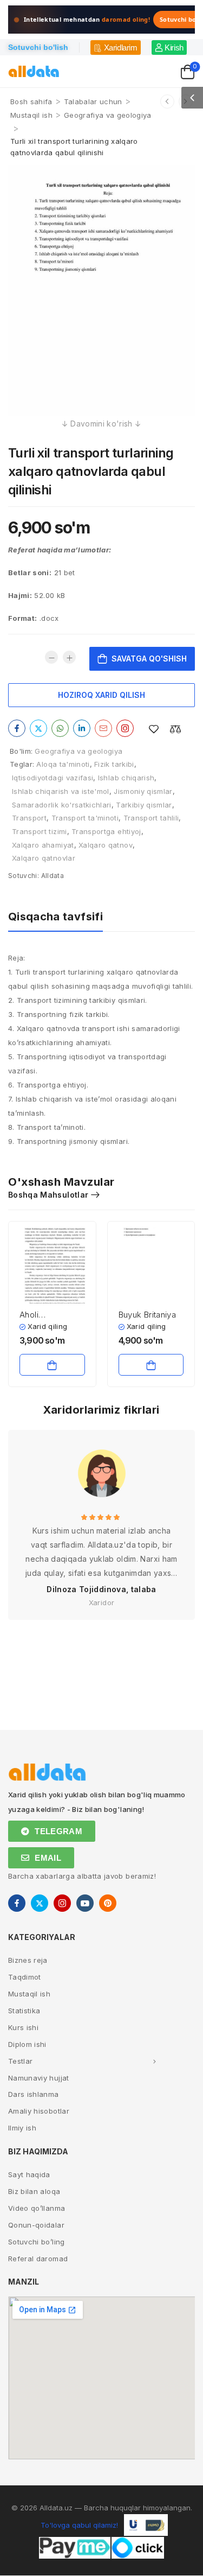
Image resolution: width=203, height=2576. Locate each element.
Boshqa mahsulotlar (48, 1195)
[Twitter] (38, 728)
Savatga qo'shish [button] (52, 1365)
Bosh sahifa (31, 101)
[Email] (103, 728)
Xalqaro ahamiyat (43, 845)
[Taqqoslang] (175, 729)
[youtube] (85, 1903)
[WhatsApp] (60, 728)
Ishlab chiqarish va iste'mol (61, 791)
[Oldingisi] (167, 101)
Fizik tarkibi (114, 764)
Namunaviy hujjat (39, 2078)
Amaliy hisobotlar (39, 2111)
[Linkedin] (82, 728)
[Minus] (51, 657)
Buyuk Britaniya (148, 1315)
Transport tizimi (40, 831)
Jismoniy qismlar (143, 791)
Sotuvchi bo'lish (38, 47)
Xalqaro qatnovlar (44, 858)
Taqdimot (25, 1977)
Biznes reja (28, 1960)
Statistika (24, 2011)
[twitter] (40, 1903)
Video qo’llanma (37, 2208)
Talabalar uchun (93, 101)
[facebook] (17, 1903)
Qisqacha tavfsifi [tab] (55, 917)
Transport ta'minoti (85, 818)
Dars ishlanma (34, 2094)
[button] (192, 98)
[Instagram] (125, 728)
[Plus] (69, 657)
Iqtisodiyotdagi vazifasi (53, 778)
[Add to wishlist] (154, 729)
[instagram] (62, 1903)
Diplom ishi (27, 2044)
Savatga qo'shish (149, 659)
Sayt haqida (29, 2174)
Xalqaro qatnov (106, 845)
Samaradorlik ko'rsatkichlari (62, 805)
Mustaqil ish (31, 115)
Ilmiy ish (22, 2128)
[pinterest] (108, 1903)
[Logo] (34, 71)
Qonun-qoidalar (36, 2225)
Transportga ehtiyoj (106, 831)
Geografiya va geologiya (107, 115)
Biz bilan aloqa (34, 2191)
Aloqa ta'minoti (63, 764)
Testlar (20, 2061)
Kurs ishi (23, 2027)
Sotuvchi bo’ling (37, 2242)
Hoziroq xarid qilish (101, 695)
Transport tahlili (151, 818)
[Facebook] (17, 728)
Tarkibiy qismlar (144, 805)
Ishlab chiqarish (126, 778)
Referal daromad (38, 2259)
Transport (29, 818)
